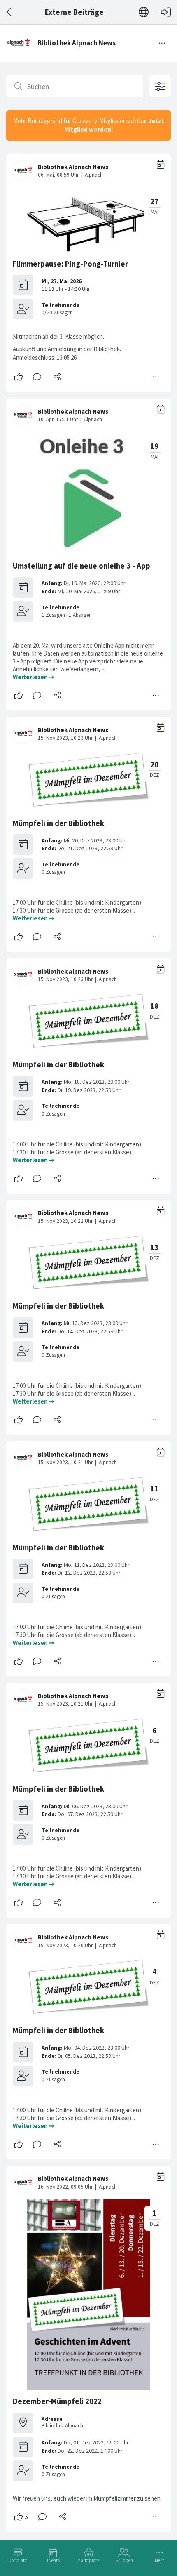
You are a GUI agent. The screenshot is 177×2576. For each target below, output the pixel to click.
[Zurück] (9, 12)
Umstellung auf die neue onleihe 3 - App (82, 566)
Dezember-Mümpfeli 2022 (57, 2401)
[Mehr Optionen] (156, 377)
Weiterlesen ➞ (34, 677)
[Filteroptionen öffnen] (160, 86)
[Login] (166, 12)
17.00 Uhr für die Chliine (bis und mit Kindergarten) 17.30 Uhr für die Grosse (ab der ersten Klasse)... (77, 906)
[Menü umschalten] (162, 43)
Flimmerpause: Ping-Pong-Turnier (70, 264)
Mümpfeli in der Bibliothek (58, 823)
